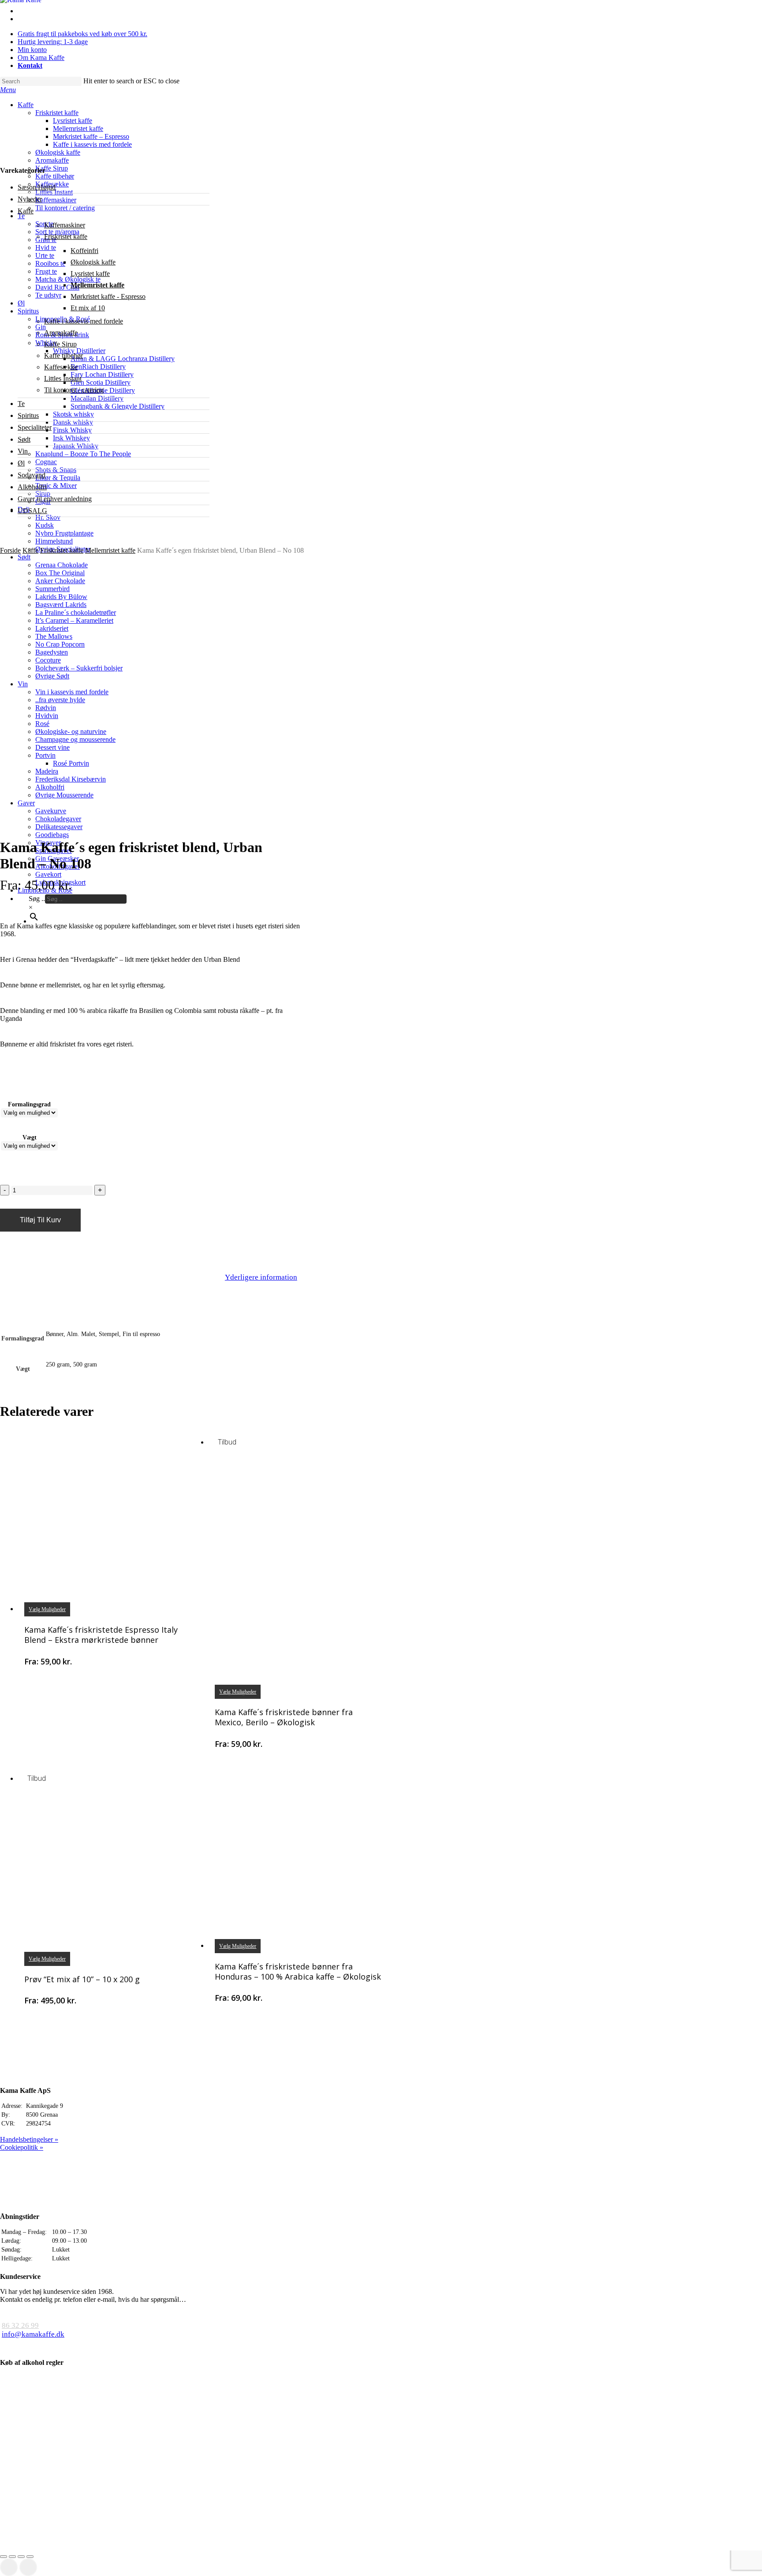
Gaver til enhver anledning (55, 499)
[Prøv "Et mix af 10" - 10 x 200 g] (108, 1868)
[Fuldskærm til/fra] (21, 2557)
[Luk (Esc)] (4, 2557)
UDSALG (32, 511)
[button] (8, 90)
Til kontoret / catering (74, 390)
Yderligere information (261, 1277)
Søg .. (37, 899)
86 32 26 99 (20, 2325)
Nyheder (30, 199)
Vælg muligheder (47, 1609)
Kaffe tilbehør (63, 356)
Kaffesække (61, 367)
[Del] (12, 2557)
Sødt (24, 439)
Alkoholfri (32, 487)
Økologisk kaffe (93, 262)
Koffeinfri (84, 251)
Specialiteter (35, 427)
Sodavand (32, 475)
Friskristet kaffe (66, 236)
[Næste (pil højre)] (28, 2567)
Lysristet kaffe (90, 274)
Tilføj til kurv (40, 1220)
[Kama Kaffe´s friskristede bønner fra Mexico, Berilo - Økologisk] (298, 1567)
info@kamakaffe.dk (33, 2334)
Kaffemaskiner (65, 225)
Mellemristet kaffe (97, 285)
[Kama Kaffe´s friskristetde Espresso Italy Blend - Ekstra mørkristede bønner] (108, 1519)
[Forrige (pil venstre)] (9, 2567)
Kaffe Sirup (60, 344)
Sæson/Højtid (37, 187)
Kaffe (26, 211)
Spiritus (28, 415)
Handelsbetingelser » (29, 2139)
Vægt (30, 1137)
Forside (10, 550)
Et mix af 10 (88, 308)
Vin (23, 451)
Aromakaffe (61, 333)
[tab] (261, 1278)
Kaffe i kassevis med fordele (84, 321)
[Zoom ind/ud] (30, 2557)
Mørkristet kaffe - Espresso (108, 296)
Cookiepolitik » (22, 2147)
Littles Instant (63, 378)
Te (21, 404)
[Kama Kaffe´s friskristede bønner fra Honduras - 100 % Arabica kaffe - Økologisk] (298, 1856)
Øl (21, 463)
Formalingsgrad (29, 1104)
